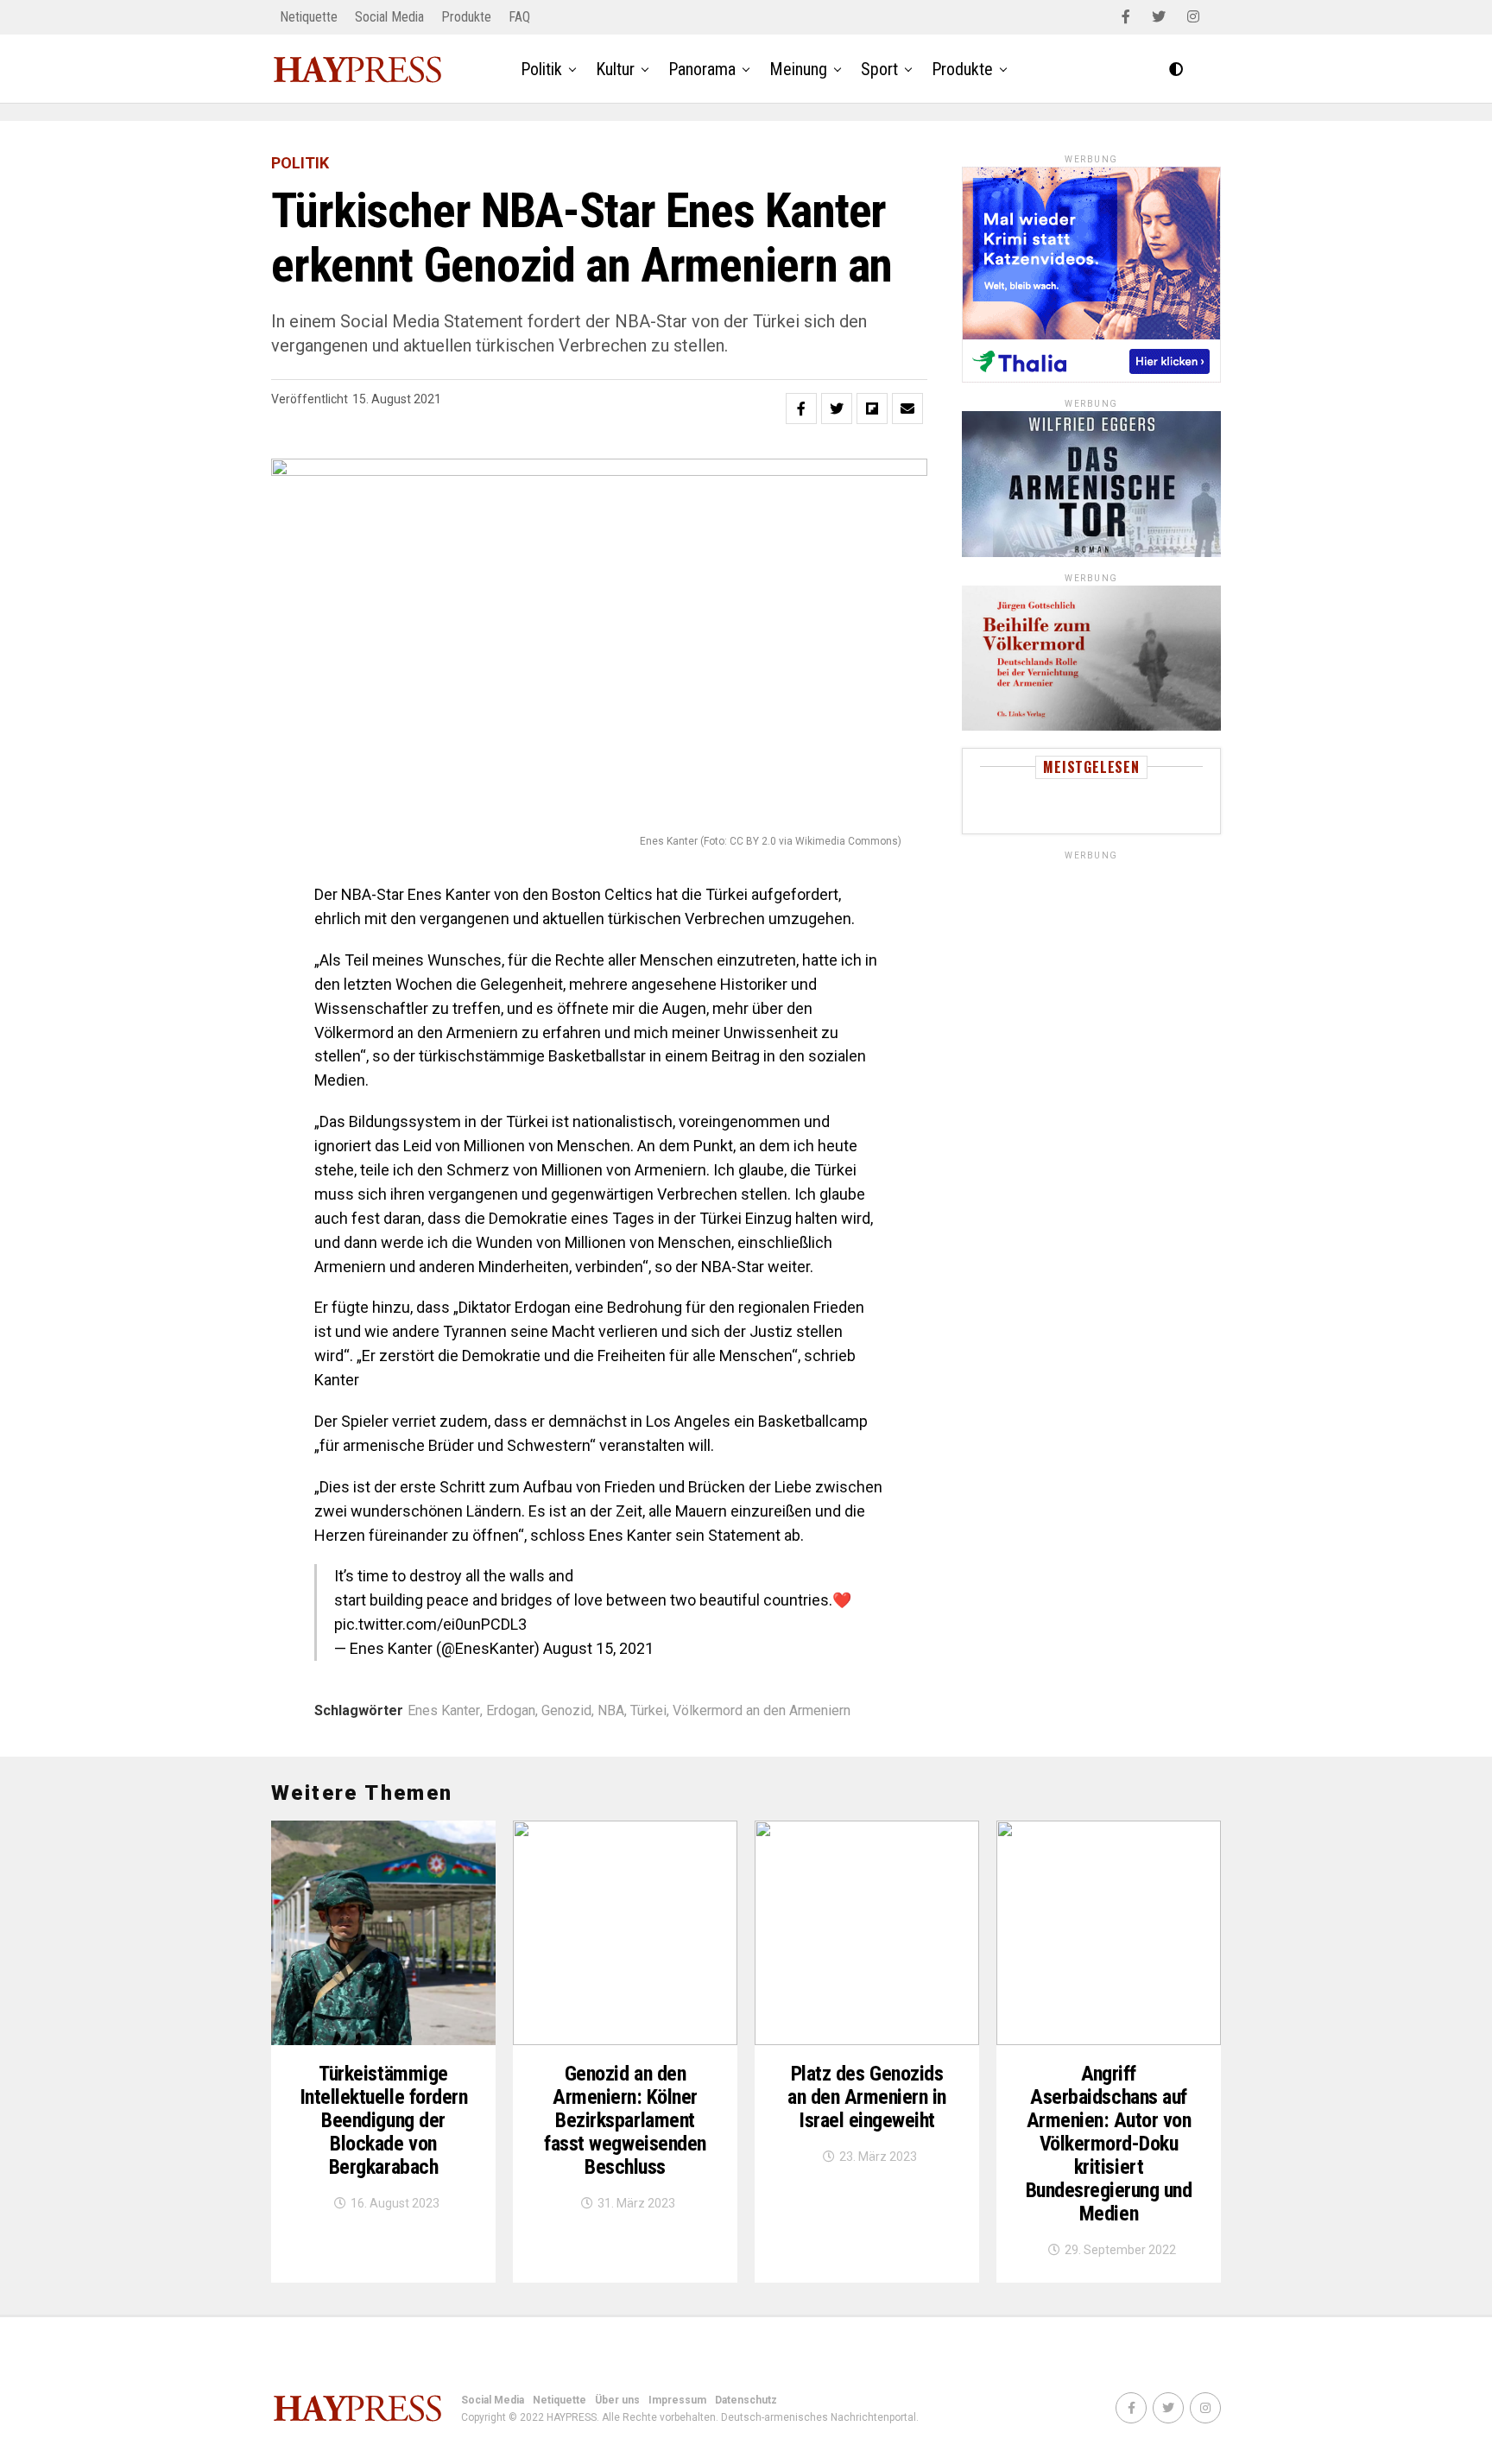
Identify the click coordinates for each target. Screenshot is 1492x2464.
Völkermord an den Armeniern (762, 1711)
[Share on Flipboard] (872, 409)
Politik (541, 69)
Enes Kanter (444, 1711)
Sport (879, 69)
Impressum (677, 2400)
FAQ (519, 17)
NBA (611, 1711)
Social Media (389, 17)
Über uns (617, 2400)
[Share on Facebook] (801, 409)
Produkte (466, 17)
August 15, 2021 (598, 1648)
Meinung (798, 69)
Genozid (566, 1711)
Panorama (702, 69)
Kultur (615, 69)
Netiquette (309, 17)
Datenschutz (746, 2400)
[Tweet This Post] (837, 409)
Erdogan (511, 1711)
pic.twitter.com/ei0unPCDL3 (430, 1624)
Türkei (648, 1711)
